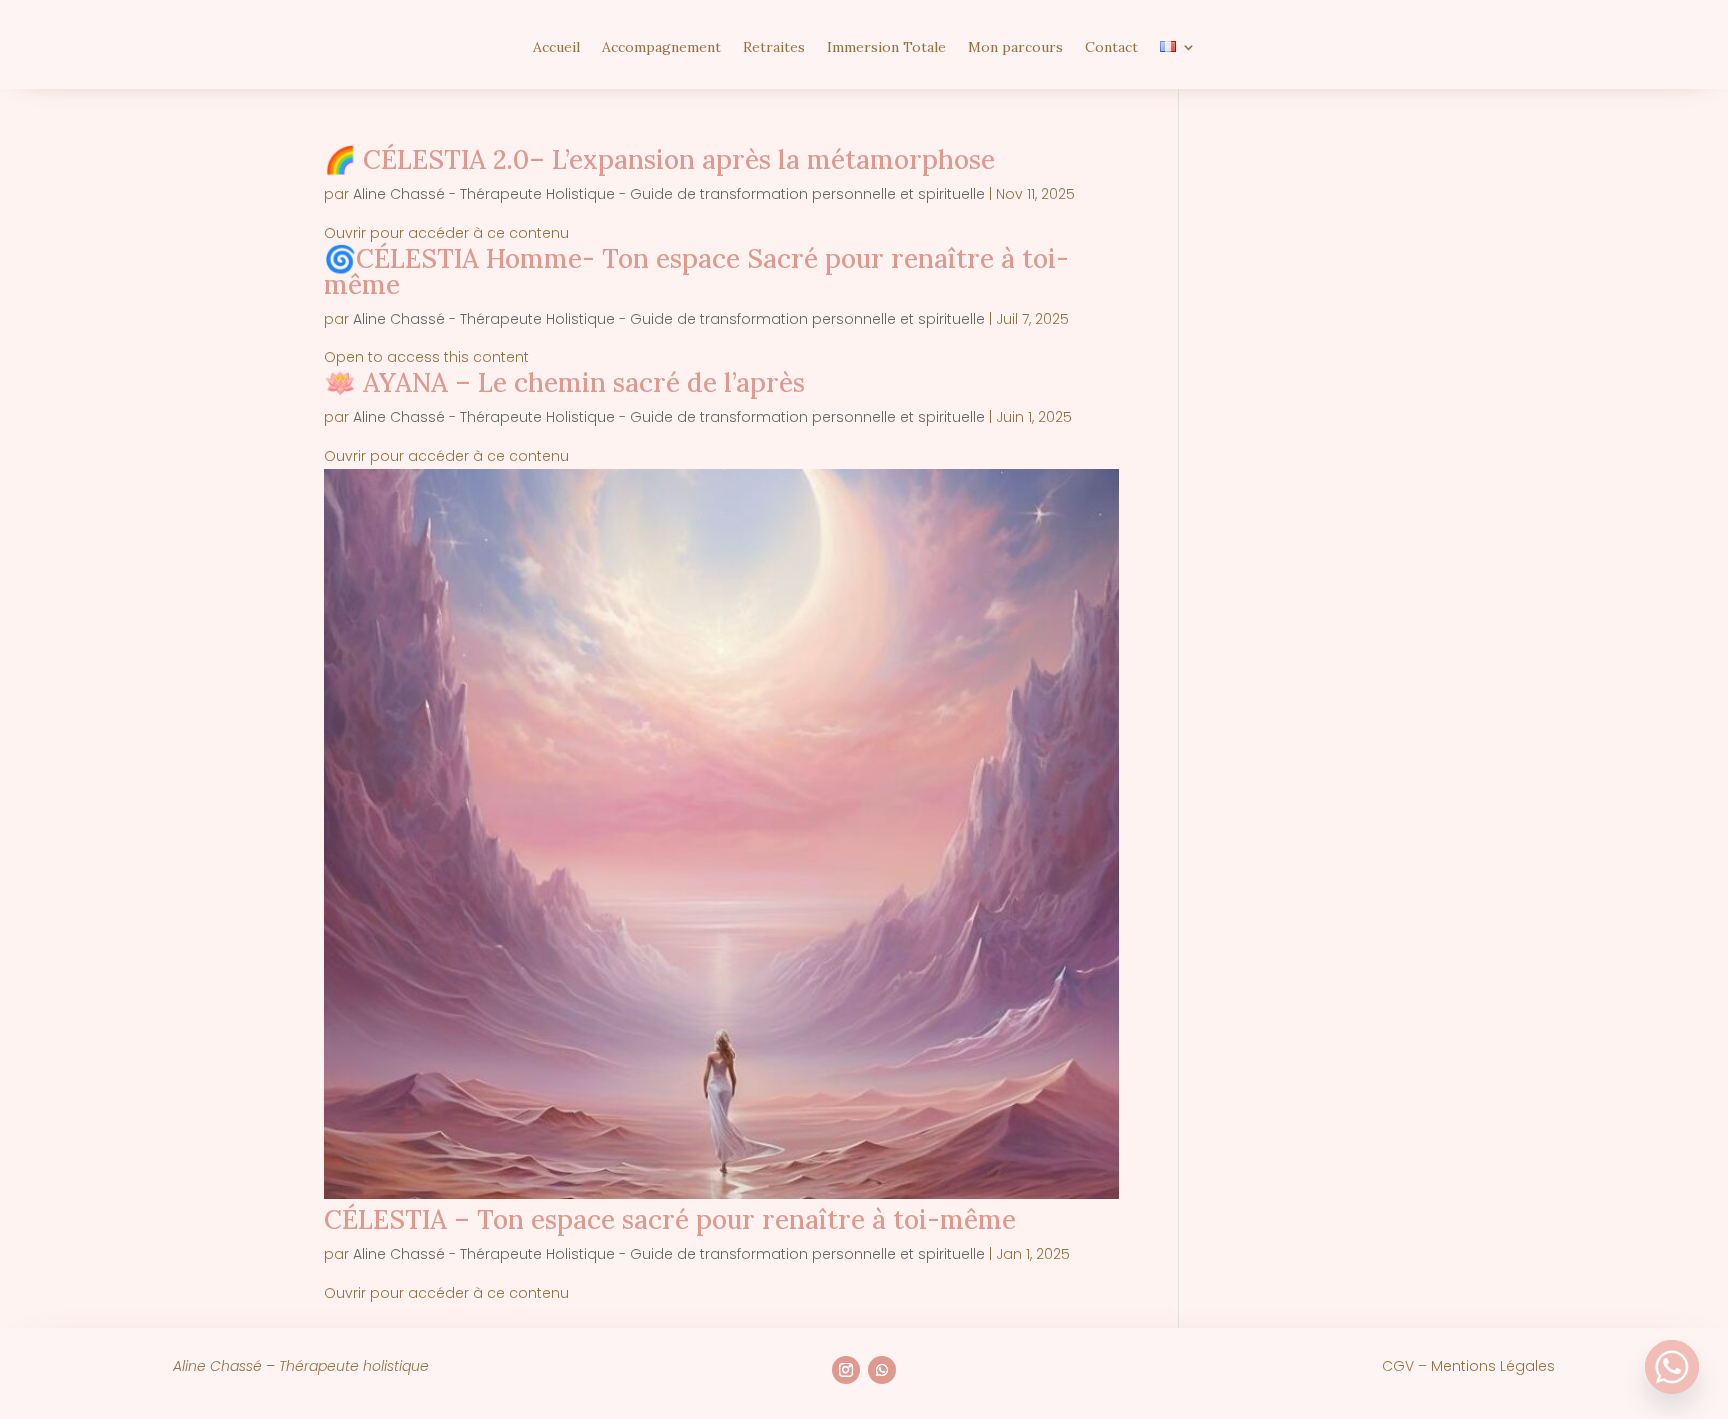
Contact (1111, 48)
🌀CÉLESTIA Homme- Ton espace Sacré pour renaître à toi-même (696, 271)
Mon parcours (1015, 48)
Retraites (774, 48)
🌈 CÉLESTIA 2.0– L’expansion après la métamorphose (659, 159)
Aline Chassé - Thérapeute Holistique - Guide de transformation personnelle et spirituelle (669, 194)
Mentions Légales (1493, 1366)
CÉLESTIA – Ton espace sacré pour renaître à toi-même (670, 1219)
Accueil (556, 48)
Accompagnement (661, 48)
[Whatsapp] (1672, 1367)
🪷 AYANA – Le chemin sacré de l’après (564, 382)
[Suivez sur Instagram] (846, 1370)
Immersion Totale (886, 48)
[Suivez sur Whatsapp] (882, 1370)
